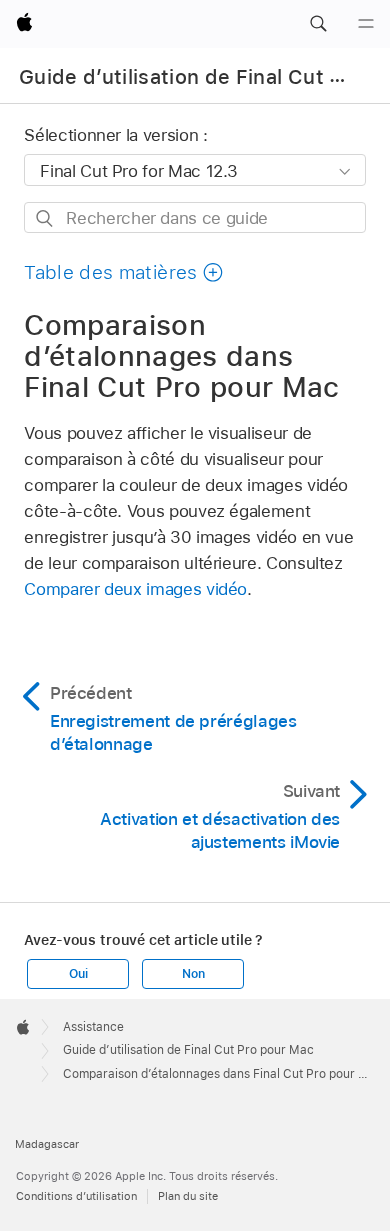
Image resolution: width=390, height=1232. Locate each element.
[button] (318, 24)
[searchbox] (194, 217)
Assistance (93, 1027)
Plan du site (188, 1196)
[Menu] (366, 24)
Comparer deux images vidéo (135, 589)
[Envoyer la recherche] (45, 218)
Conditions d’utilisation (76, 1196)
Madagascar (47, 1144)
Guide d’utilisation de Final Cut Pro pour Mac (188, 1050)
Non (193, 974)
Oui (78, 974)
